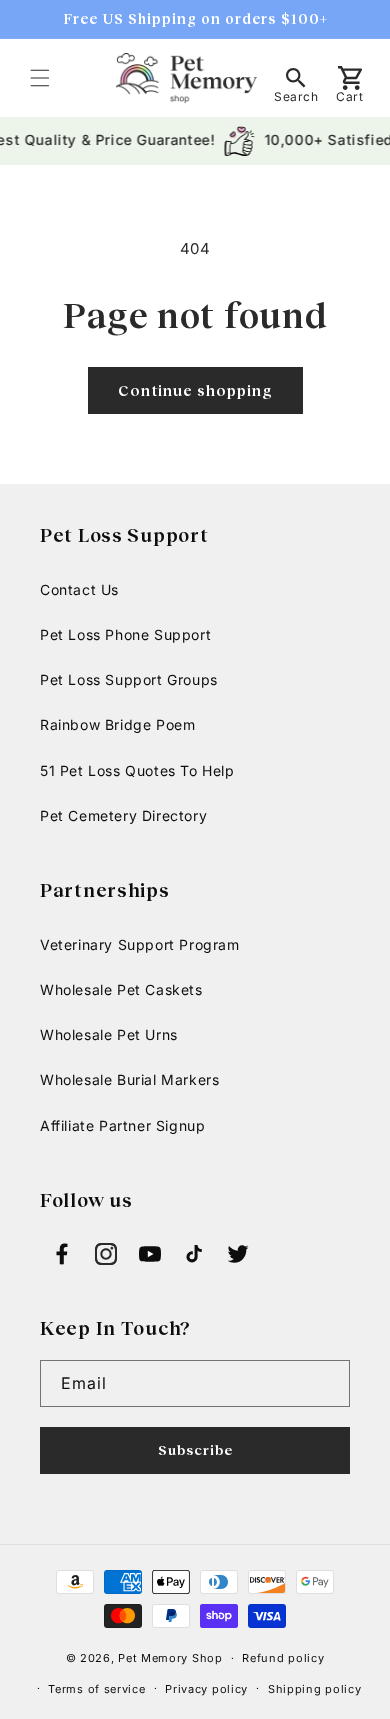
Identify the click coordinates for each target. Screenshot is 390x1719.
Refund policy (283, 1658)
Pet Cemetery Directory (123, 815)
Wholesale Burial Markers (129, 1079)
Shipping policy (315, 1689)
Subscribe (195, 1449)
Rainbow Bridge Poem (117, 724)
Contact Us (79, 589)
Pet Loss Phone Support (125, 634)
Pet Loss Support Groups (129, 679)
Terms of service (96, 1689)
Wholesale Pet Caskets (121, 989)
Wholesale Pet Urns (109, 1034)
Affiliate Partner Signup (122, 1125)
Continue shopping (195, 390)
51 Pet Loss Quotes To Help (137, 770)
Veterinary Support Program (140, 944)
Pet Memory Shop (170, 1658)
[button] (40, 78)
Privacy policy (206, 1689)
